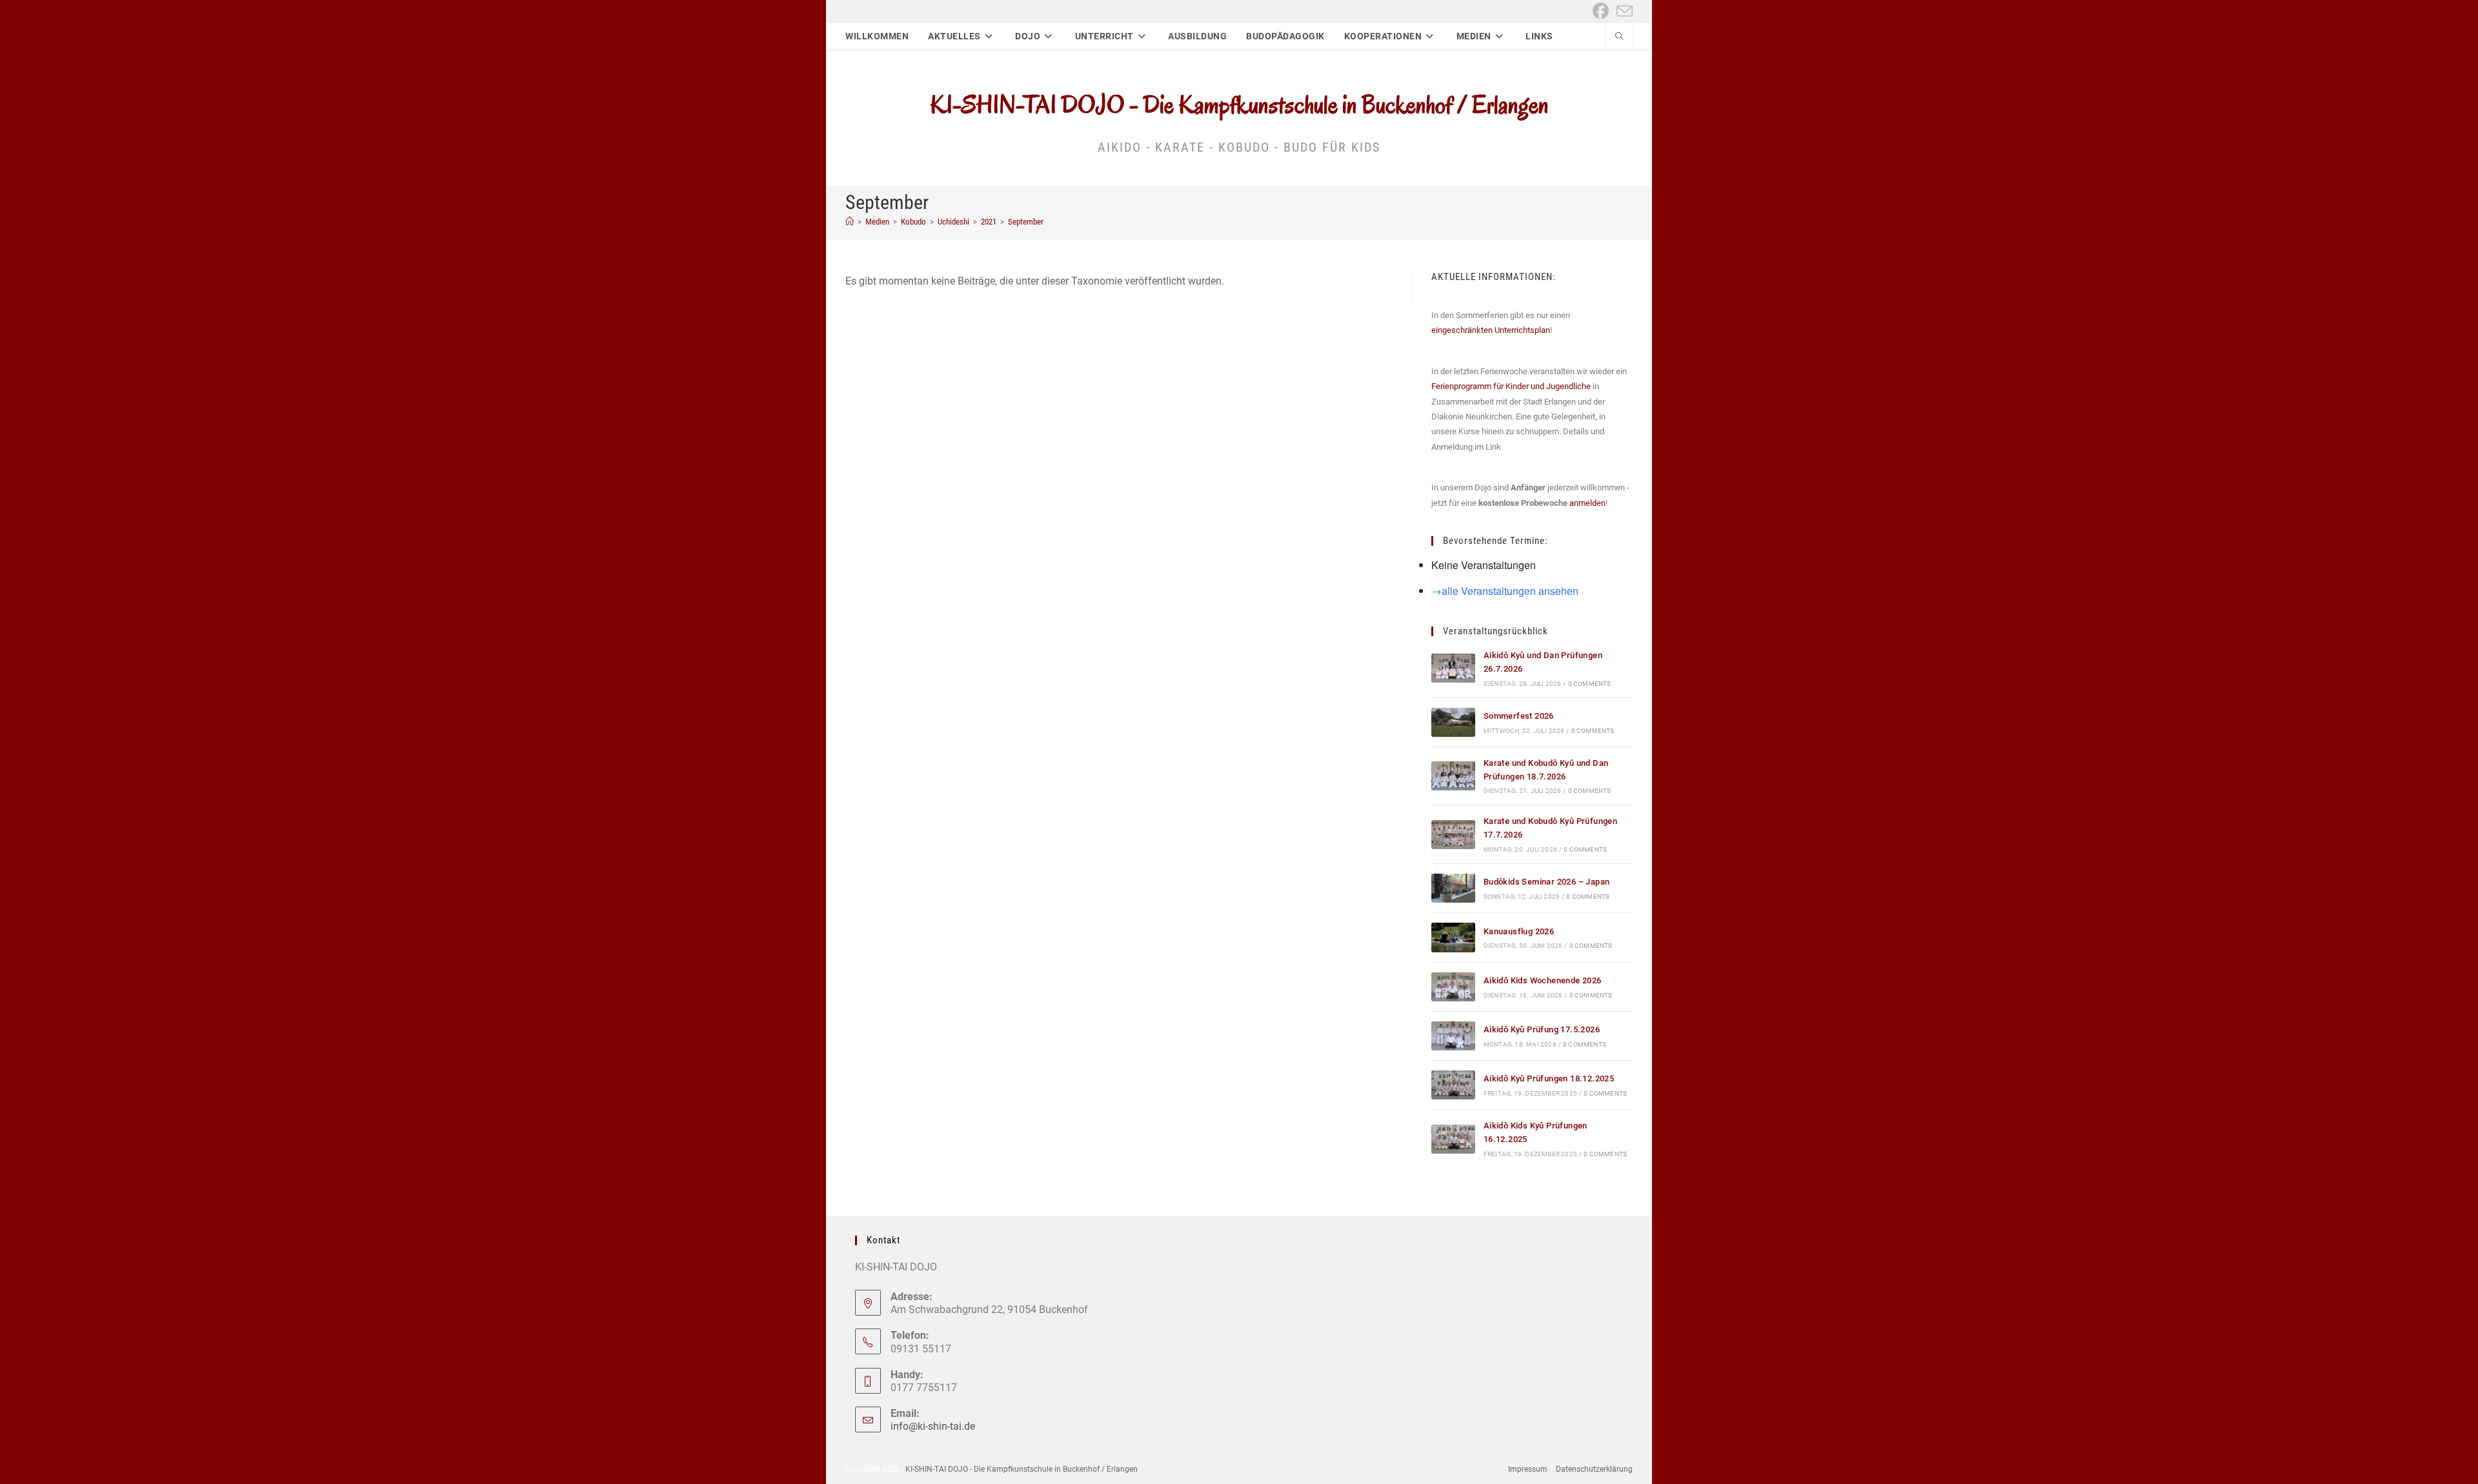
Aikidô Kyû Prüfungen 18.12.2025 (1549, 1078)
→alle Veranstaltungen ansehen (1505, 591)
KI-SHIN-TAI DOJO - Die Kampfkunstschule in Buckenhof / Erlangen (1239, 105)
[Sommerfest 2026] (1453, 722)
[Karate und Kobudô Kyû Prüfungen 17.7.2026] (1453, 835)
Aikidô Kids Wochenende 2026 (1543, 980)
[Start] (850, 222)
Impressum (1528, 1469)
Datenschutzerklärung (1594, 1469)
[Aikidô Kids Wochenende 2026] (1453, 987)
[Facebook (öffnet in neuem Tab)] (1601, 11)
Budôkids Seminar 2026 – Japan (1547, 882)
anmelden (1587, 503)
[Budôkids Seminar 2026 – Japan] (1453, 888)
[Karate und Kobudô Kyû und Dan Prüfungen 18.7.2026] (1453, 776)
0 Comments (1590, 684)
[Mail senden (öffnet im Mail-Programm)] (1623, 11)
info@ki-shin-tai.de (933, 1426)
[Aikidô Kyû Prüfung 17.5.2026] (1453, 1036)
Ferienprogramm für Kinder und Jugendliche (1511, 386)
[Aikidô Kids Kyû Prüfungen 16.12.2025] (1453, 1139)
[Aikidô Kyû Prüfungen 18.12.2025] (1453, 1085)
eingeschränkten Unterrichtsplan (1491, 330)
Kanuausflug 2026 (1519, 931)
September (1026, 222)
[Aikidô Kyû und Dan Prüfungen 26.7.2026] (1453, 668)
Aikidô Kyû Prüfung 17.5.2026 (1542, 1029)
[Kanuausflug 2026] (1453, 937)
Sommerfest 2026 (1519, 716)
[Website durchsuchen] (1619, 37)
